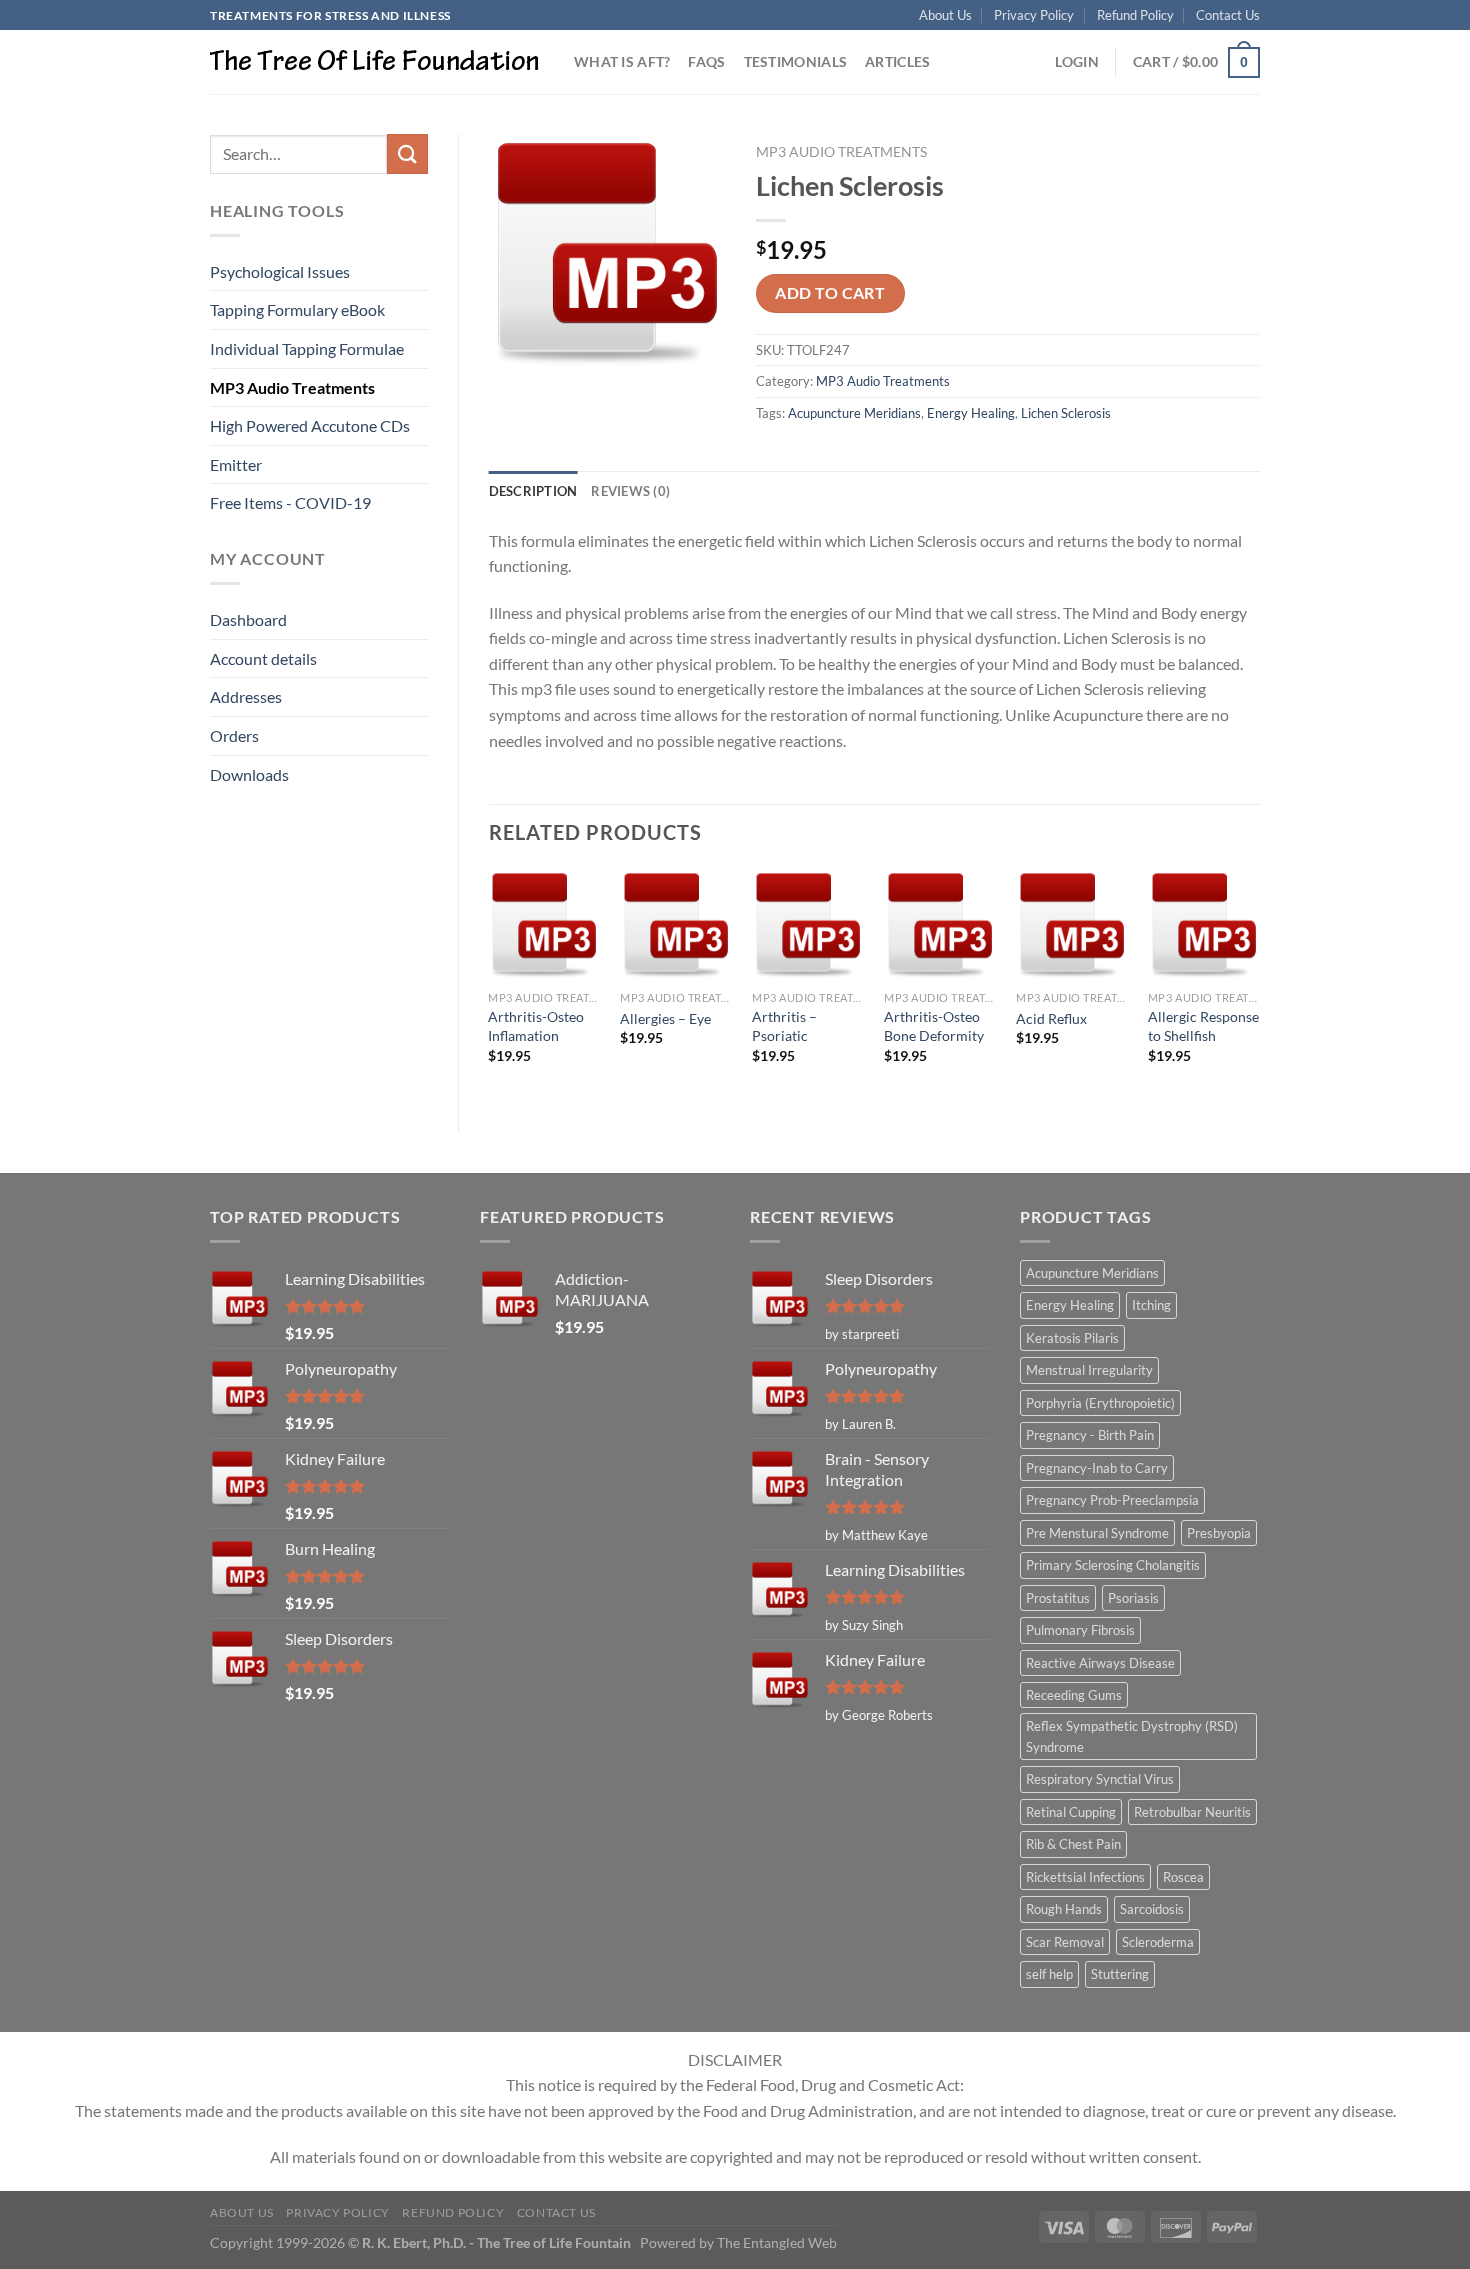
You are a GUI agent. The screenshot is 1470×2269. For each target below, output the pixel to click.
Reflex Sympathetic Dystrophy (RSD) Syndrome (1132, 1736)
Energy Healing (971, 413)
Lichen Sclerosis (1066, 413)
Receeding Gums (1074, 1695)
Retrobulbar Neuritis (1192, 1812)
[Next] (1259, 984)
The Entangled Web (777, 2242)
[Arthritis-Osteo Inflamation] (544, 925)
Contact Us (1228, 15)
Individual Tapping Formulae (307, 348)
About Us (945, 15)
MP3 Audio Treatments (292, 387)
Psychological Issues (280, 271)
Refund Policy (1135, 15)
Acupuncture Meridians (854, 413)
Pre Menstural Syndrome (1097, 1533)
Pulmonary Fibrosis (1080, 1630)
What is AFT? (622, 61)
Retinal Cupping (1071, 1812)
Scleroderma (1158, 1942)
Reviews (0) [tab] (630, 491)
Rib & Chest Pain (1073, 1844)
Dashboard (248, 619)
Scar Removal (1065, 1942)
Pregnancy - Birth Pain (1090, 1435)
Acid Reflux (1051, 1018)
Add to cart (830, 293)
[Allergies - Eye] (676, 925)
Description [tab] (533, 491)
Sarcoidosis (1152, 1909)
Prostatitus (1058, 1598)
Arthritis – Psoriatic (784, 1026)
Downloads (249, 774)
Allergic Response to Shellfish (1203, 1026)
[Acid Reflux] (1072, 925)
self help (1049, 1974)
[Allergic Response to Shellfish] (1204, 925)
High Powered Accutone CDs (310, 425)
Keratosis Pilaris (1072, 1338)
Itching (1151, 1305)
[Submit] (407, 153)
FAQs (706, 61)
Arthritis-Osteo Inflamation (536, 1026)
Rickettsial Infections (1085, 1877)
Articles (897, 61)
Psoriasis (1133, 1598)
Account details (263, 658)
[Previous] (490, 984)
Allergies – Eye (665, 1018)
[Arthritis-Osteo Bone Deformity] (940, 925)
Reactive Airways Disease (1100, 1663)
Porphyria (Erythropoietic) (1100, 1403)
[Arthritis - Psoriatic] (808, 925)
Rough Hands (1064, 1909)
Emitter (236, 464)
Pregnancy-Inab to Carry (1097, 1468)
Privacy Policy (1034, 15)
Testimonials (795, 61)
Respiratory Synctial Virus (1100, 1779)
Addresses (246, 696)
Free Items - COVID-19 (290, 502)
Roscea (1183, 1877)
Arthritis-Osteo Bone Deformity (934, 1026)
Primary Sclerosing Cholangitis (1113, 1565)
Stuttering (1120, 1974)
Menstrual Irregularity (1089, 1370)
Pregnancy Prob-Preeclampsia (1112, 1500)
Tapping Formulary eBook (297, 309)
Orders (234, 735)
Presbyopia (1219, 1533)
